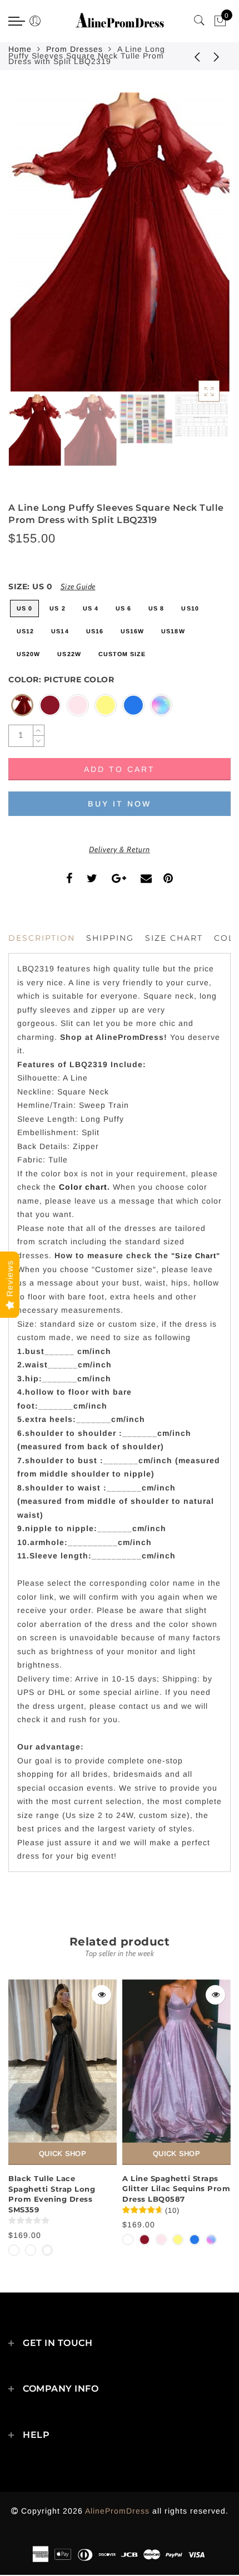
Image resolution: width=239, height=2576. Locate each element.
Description (42, 938)
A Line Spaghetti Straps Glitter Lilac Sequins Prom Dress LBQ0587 (176, 2189)
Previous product (189, 56)
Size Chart (174, 938)
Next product (217, 56)
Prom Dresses (74, 49)
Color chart (83, 1187)
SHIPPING (110, 938)
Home (20, 49)
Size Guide (78, 586)
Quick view (101, 1995)
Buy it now (120, 804)
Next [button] (196, 248)
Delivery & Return (120, 849)
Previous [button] (29, 249)
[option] (120, 242)
